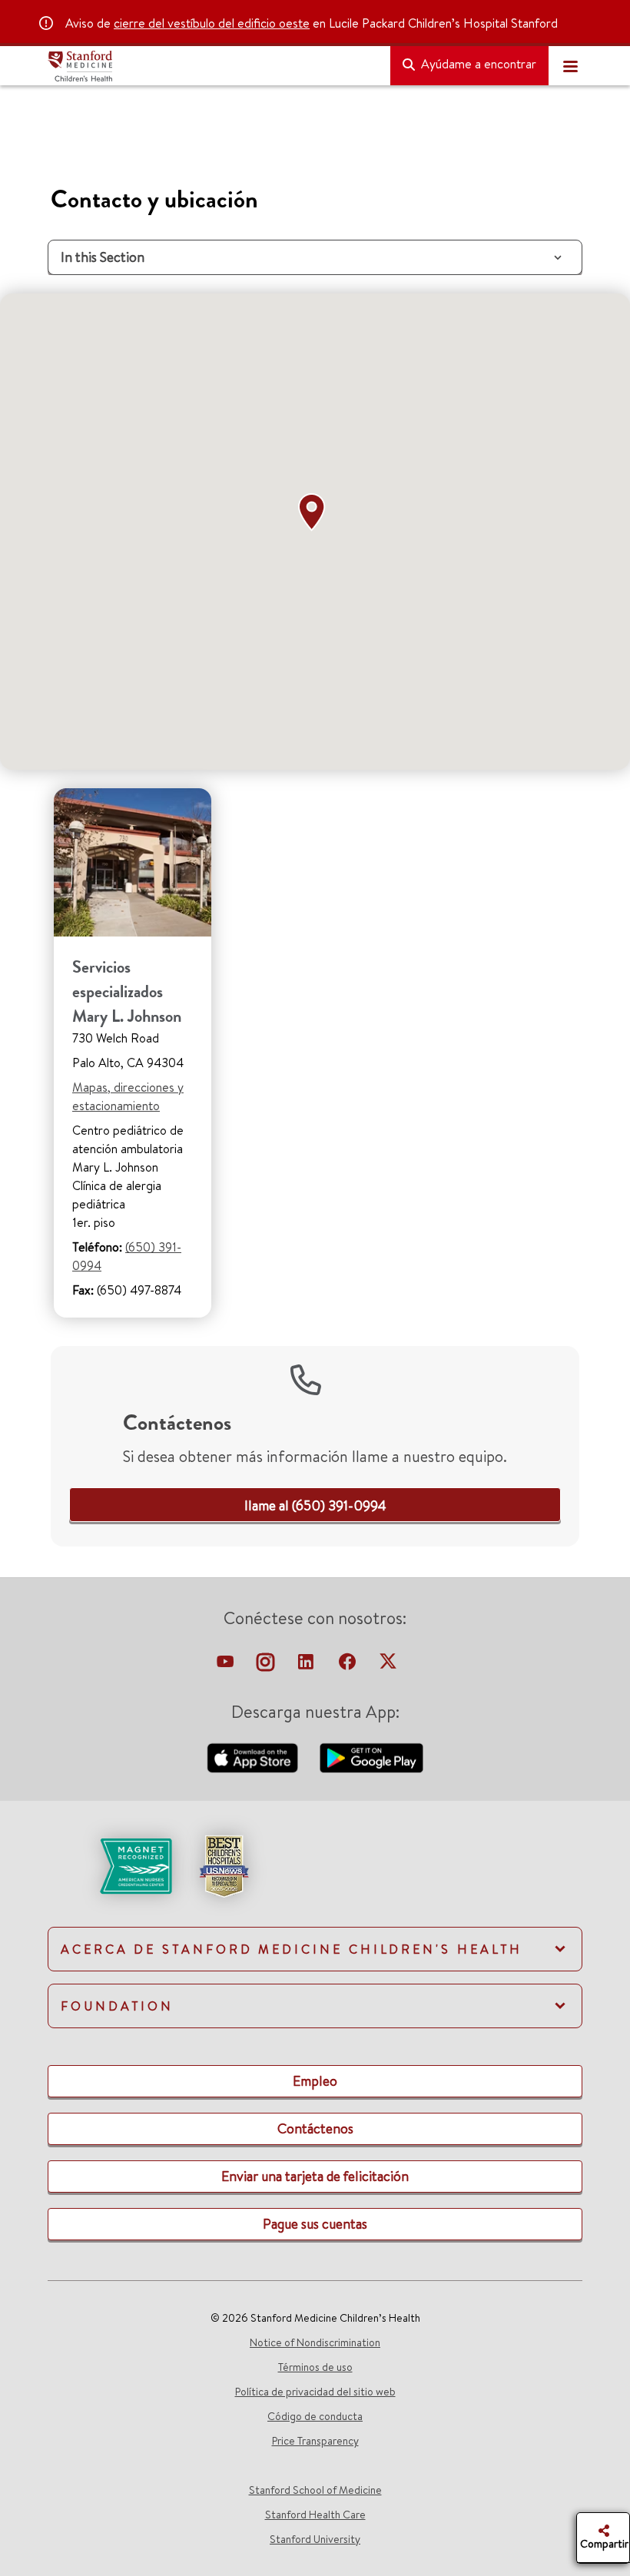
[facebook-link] (349, 1666)
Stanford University (315, 2539)
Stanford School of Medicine (315, 2490)
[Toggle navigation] (570, 66)
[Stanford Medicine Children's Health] (213, 66)
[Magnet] (111, 1865)
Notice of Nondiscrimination (315, 2342)
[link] (315, 1505)
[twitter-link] (388, 1666)
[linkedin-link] (307, 1666)
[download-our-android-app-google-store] (371, 1756)
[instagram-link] (267, 1666)
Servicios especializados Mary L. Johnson (127, 991)
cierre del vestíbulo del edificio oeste (212, 23)
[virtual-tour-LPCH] (227, 1666)
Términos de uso (315, 2367)
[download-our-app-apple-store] (254, 1756)
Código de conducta (315, 2416)
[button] (315, 512)
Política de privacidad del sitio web (315, 2392)
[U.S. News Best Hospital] (224, 1865)
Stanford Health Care (315, 2515)
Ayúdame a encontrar (477, 64)
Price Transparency (315, 2441)
